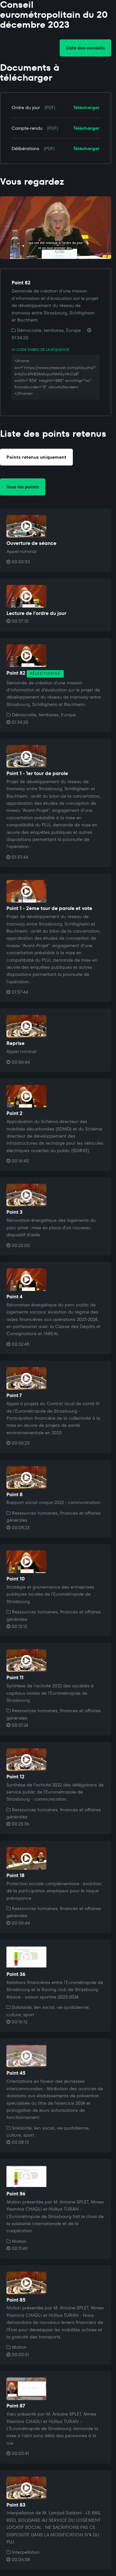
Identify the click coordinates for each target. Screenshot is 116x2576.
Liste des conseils (85, 48)
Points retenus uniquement (36, 457)
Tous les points (23, 487)
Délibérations (25, 148)
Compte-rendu (27, 128)
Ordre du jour (26, 107)
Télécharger (87, 107)
